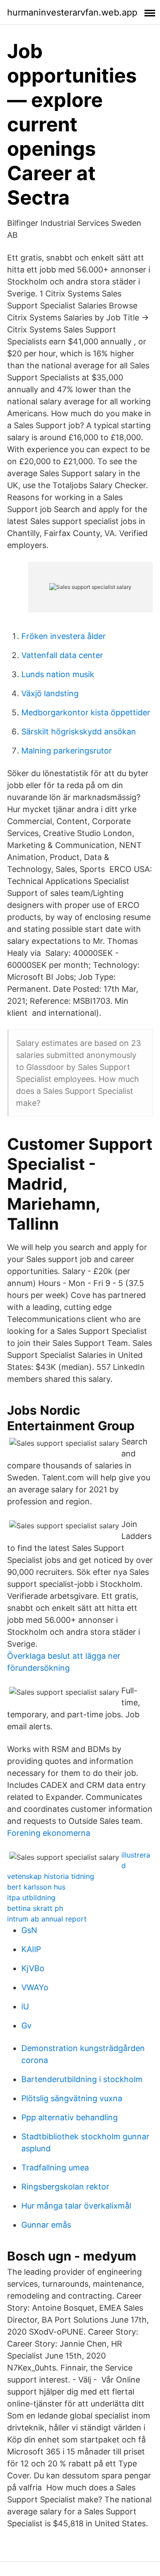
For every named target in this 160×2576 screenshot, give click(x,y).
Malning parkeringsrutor (67, 751)
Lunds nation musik (58, 674)
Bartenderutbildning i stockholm (82, 2079)
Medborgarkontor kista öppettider (86, 712)
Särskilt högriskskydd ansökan (79, 732)
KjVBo (33, 1968)
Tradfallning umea (55, 2168)
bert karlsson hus (36, 1887)
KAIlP (31, 1949)
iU (25, 2006)
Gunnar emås (46, 2225)
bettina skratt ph (35, 1908)
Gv (26, 2026)
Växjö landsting (50, 693)
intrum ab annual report (47, 1919)
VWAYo (35, 1987)
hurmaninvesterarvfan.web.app (72, 12)
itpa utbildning (31, 1897)
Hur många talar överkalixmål (76, 2206)
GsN (29, 1930)
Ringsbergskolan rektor (65, 2187)
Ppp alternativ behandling (70, 2117)
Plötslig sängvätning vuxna (72, 2098)
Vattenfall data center (62, 655)
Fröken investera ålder (64, 636)
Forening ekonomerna (49, 1833)
